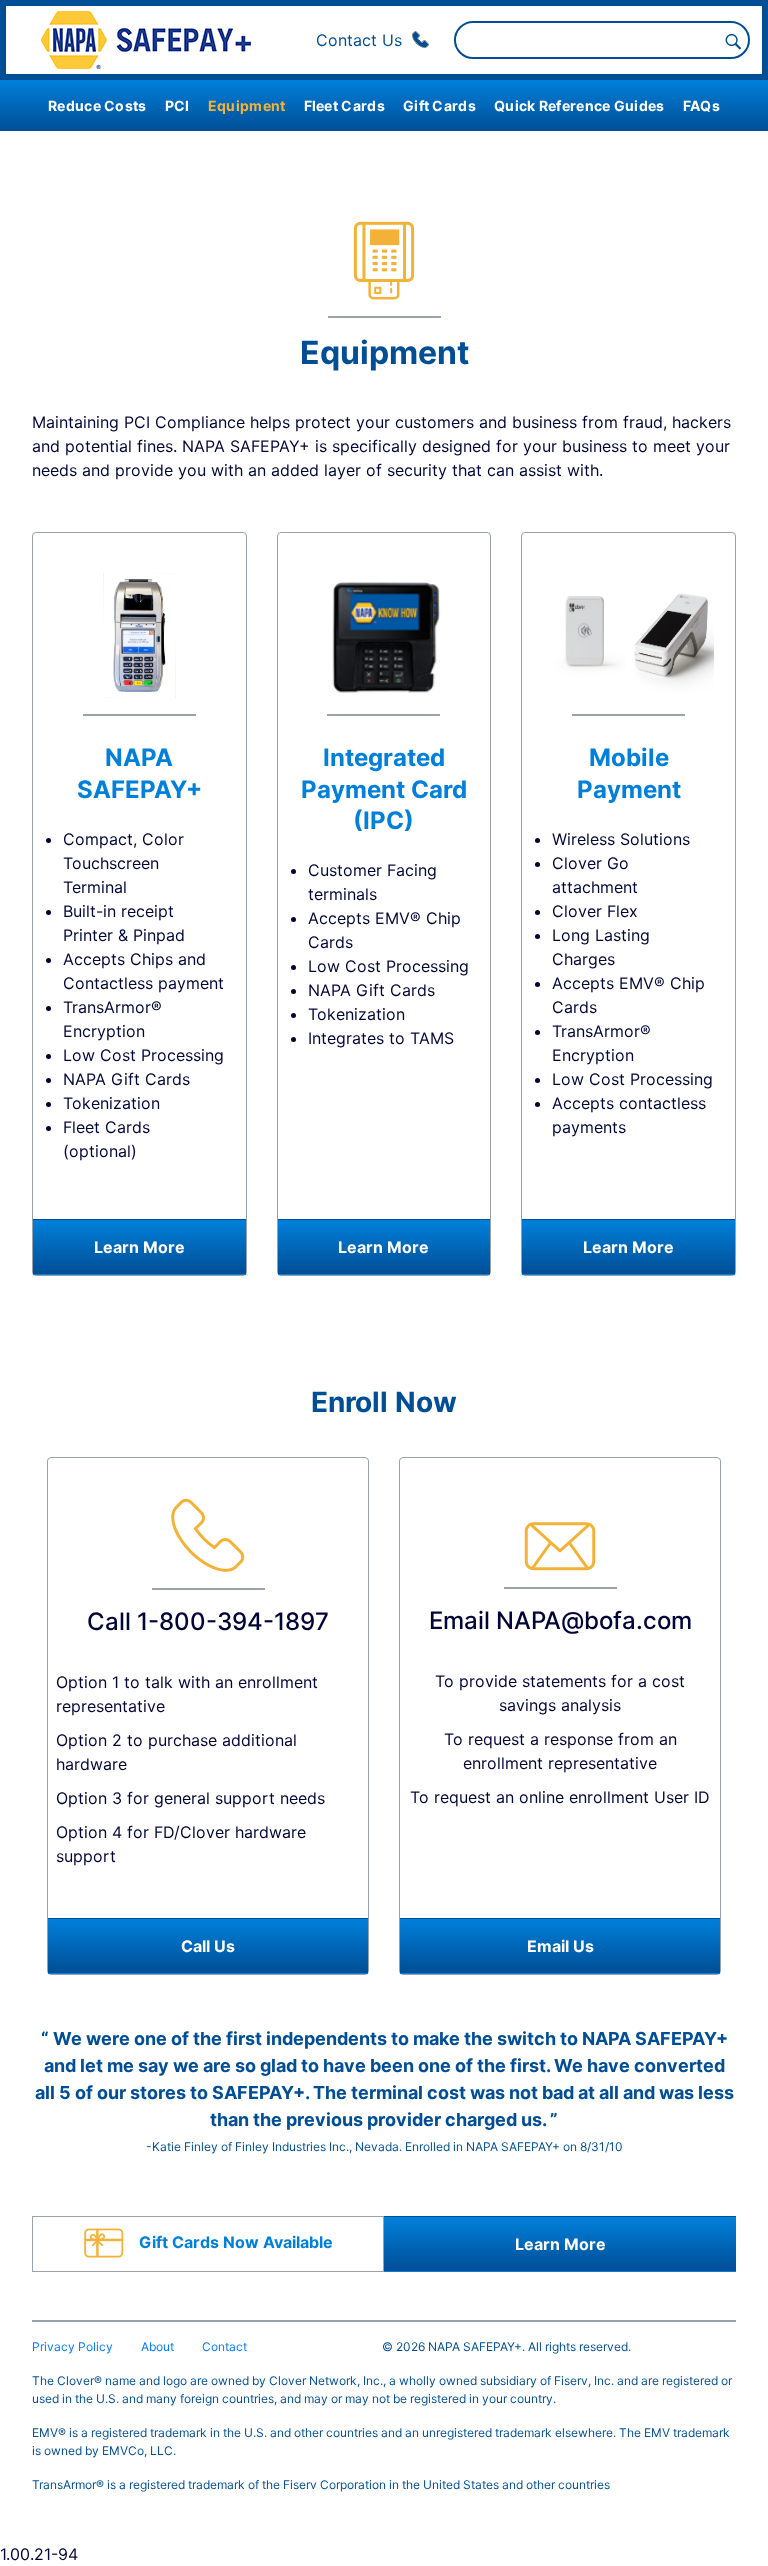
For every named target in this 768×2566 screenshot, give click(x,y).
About (157, 2346)
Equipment (247, 105)
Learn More (139, 1247)
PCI (177, 105)
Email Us (560, 1946)
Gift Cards (439, 105)
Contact (224, 2346)
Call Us (208, 1946)
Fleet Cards (344, 105)
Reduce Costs (97, 105)
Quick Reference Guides (579, 105)
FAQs (701, 105)
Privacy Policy (72, 2346)
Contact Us (361, 40)
